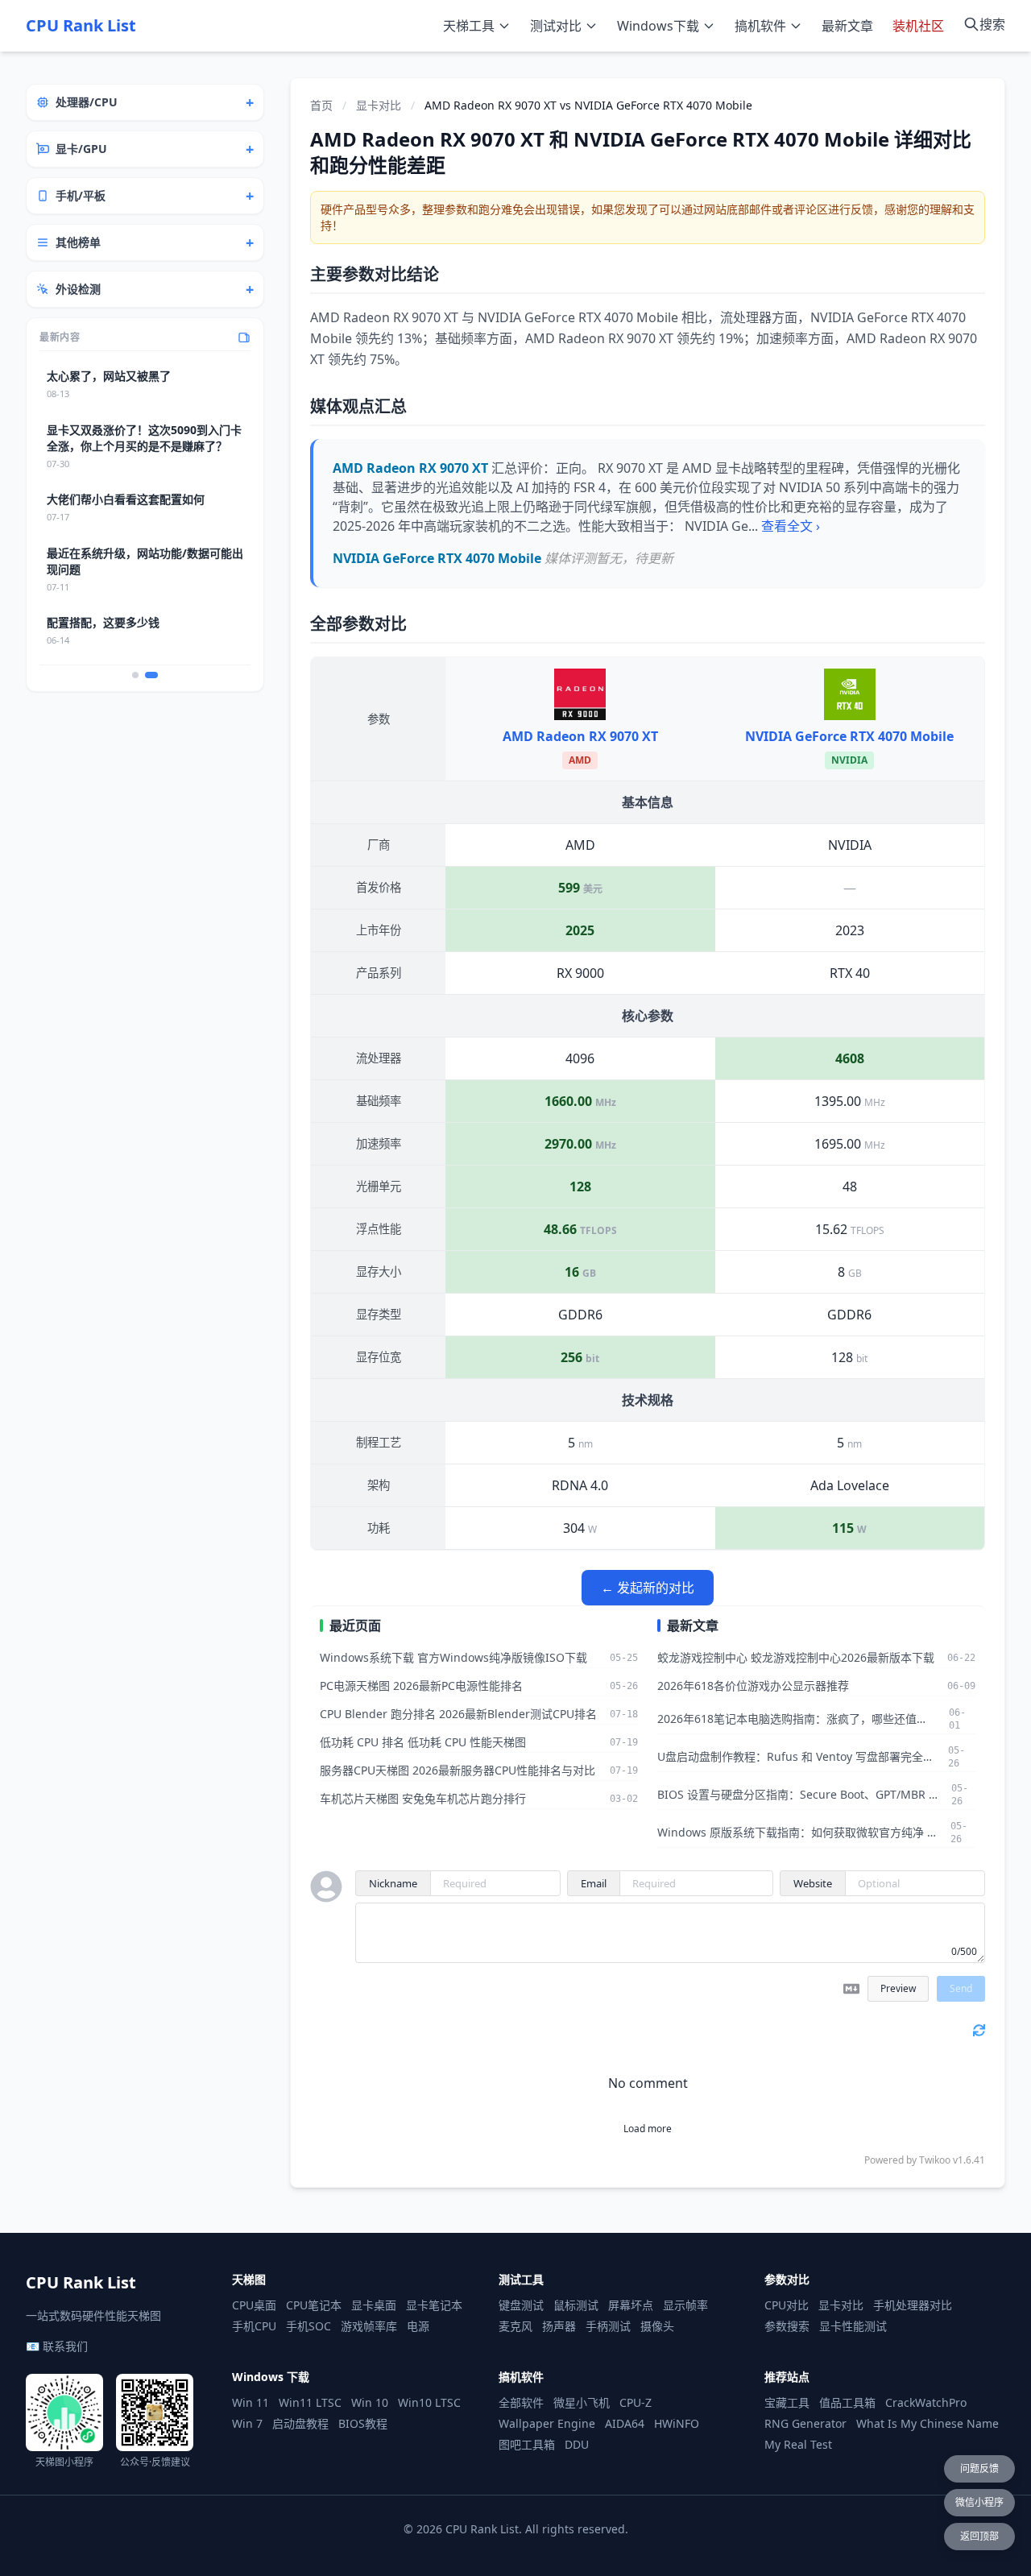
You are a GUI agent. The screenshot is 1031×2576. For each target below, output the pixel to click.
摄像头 (657, 2326)
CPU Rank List (81, 25)
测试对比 (556, 26)
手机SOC (308, 2326)
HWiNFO (677, 2423)
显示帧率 (685, 2305)
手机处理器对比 (913, 2305)
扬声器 (559, 2326)
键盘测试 (521, 2305)
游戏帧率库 (369, 2326)
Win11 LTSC (310, 2402)
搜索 (992, 24)
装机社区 (918, 26)
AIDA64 (625, 2423)
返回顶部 (979, 2536)
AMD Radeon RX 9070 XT (580, 736)
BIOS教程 (363, 2423)
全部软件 (521, 2402)
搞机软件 (760, 26)
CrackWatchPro (926, 2402)
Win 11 (251, 2402)
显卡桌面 (374, 2305)
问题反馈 (979, 2468)
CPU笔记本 (314, 2305)
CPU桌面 (254, 2305)
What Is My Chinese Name (927, 2423)
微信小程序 (979, 2502)
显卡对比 (379, 105)
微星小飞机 (582, 2402)
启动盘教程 (300, 2423)
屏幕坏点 (631, 2305)
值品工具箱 (847, 2402)
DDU (577, 2444)
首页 (321, 105)
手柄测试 (608, 2326)
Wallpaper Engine (547, 2423)
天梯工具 (469, 26)
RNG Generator (805, 2423)
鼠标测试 (576, 2305)
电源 (418, 2326)
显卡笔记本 (434, 2305)
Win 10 (370, 2402)
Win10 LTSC (429, 2402)
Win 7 (247, 2423)
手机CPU (254, 2326)
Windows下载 (658, 26)
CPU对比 (787, 2305)
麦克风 (515, 2326)
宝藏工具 (787, 2402)
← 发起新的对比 (648, 1588)
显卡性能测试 (853, 2326)
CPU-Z (636, 2402)
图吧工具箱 (527, 2444)
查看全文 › (791, 526)
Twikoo (935, 2160)
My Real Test (798, 2444)
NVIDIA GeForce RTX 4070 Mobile (849, 736)
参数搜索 (787, 2326)
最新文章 (847, 26)
